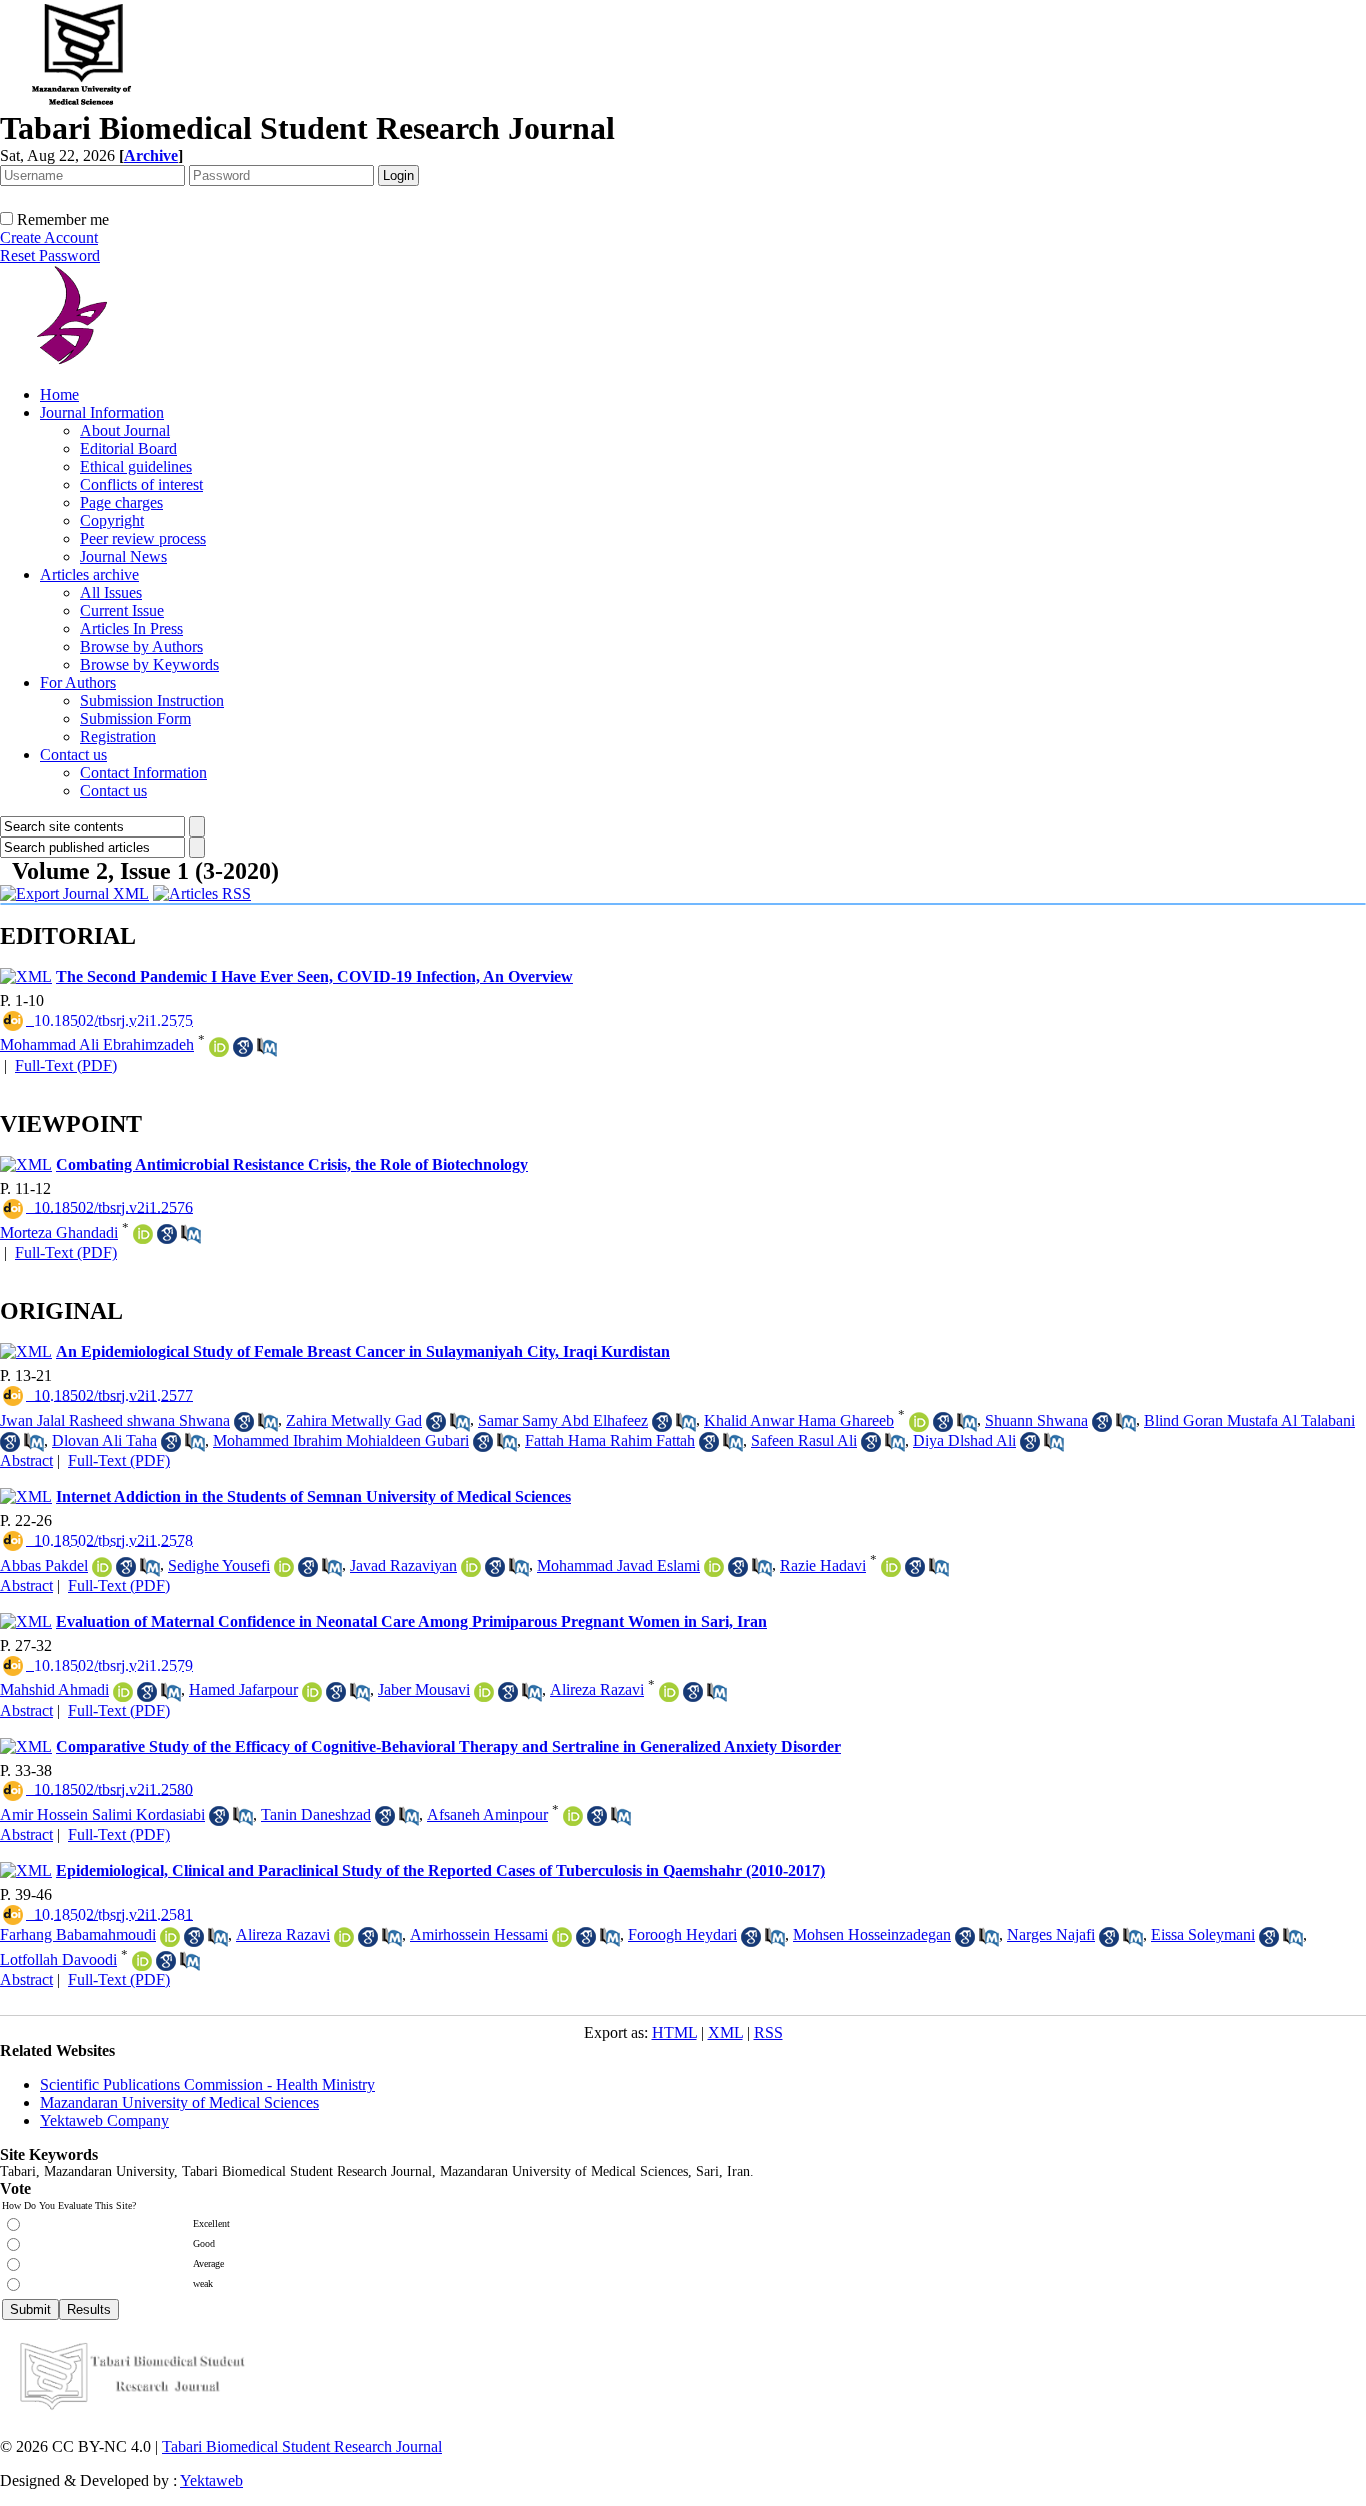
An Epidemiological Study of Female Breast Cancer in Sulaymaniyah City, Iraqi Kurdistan (363, 1351)
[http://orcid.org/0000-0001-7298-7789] (142, 1961)
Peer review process (143, 538)
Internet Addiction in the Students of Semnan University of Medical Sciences (313, 1496)
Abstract (26, 1460)
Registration (118, 736)
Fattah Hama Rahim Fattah (610, 1440)
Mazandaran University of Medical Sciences (179, 2102)
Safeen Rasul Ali (804, 1440)
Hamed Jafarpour (243, 1689)
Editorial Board (128, 448)
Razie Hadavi (823, 1565)
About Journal (125, 430)
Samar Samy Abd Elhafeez (563, 1420)
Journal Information (102, 412)
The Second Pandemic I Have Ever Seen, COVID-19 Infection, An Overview (314, 976)
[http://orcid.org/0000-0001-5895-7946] (284, 1567)
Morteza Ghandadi (59, 1232)
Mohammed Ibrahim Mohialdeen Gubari (341, 1440)
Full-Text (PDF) (66, 1065)
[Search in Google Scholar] (243, 1047)
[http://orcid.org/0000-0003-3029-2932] (123, 1692)
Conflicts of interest (141, 484)
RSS (768, 2032)
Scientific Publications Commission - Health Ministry (207, 2084)
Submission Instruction (152, 700)
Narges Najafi (1051, 1934)
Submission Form (135, 718)
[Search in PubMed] (267, 1047)
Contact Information (143, 772)
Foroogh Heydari (682, 1934)
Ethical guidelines (136, 466)
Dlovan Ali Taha (104, 1440)
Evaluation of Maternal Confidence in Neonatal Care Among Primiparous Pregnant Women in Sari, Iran (411, 1621)
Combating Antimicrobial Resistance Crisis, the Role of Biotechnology (292, 1164)
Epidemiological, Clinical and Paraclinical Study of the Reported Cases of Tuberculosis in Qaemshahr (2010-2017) (440, 1870)
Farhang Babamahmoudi (78, 1934)
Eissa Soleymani (1203, 1934)
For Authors (78, 682)
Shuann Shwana (1036, 1420)
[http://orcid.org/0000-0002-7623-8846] (143, 1234)
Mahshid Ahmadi (54, 1689)
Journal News (123, 556)
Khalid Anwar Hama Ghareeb (799, 1420)
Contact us (73, 754)
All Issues (111, 592)
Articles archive (89, 574)
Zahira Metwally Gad (354, 1420)
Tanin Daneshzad (316, 1814)
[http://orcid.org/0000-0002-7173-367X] (102, 1567)
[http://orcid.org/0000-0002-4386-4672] (669, 1692)
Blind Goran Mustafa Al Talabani (1249, 1420)
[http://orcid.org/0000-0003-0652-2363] (312, 1692)
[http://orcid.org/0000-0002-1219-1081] (562, 1937)
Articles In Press (131, 628)
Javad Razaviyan (403, 1565)
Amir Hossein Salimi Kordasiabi (102, 1814)
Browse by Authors (141, 646)
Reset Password (50, 255)
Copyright (112, 520)
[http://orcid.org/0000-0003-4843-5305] (714, 1567)
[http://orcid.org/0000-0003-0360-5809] (891, 1567)
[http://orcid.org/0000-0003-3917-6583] (484, 1692)
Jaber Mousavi (424, 1689)
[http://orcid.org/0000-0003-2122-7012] (471, 1567)
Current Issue (122, 610)
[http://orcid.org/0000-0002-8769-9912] (219, 1047)
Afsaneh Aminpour (487, 1814)
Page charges (121, 502)
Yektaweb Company (104, 2120)
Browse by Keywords (149, 664)
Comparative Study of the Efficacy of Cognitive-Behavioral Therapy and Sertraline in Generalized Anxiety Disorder (448, 1746)
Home (59, 394)
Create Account (49, 237)
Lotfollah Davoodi (58, 1959)
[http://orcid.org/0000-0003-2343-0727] (919, 1422)
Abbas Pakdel (44, 1565)
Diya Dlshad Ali (964, 1440)
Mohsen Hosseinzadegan (872, 1934)
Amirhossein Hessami (479, 1934)
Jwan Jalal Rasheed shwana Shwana (115, 1420)
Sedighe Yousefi (219, 1565)
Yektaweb (211, 2480)
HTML (674, 2032)
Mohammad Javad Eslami (618, 1565)
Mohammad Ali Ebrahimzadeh (97, 1044)
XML (725, 2032)
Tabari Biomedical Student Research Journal (302, 2446)
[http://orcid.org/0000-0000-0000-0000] (170, 1937)
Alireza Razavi (597, 1689)
